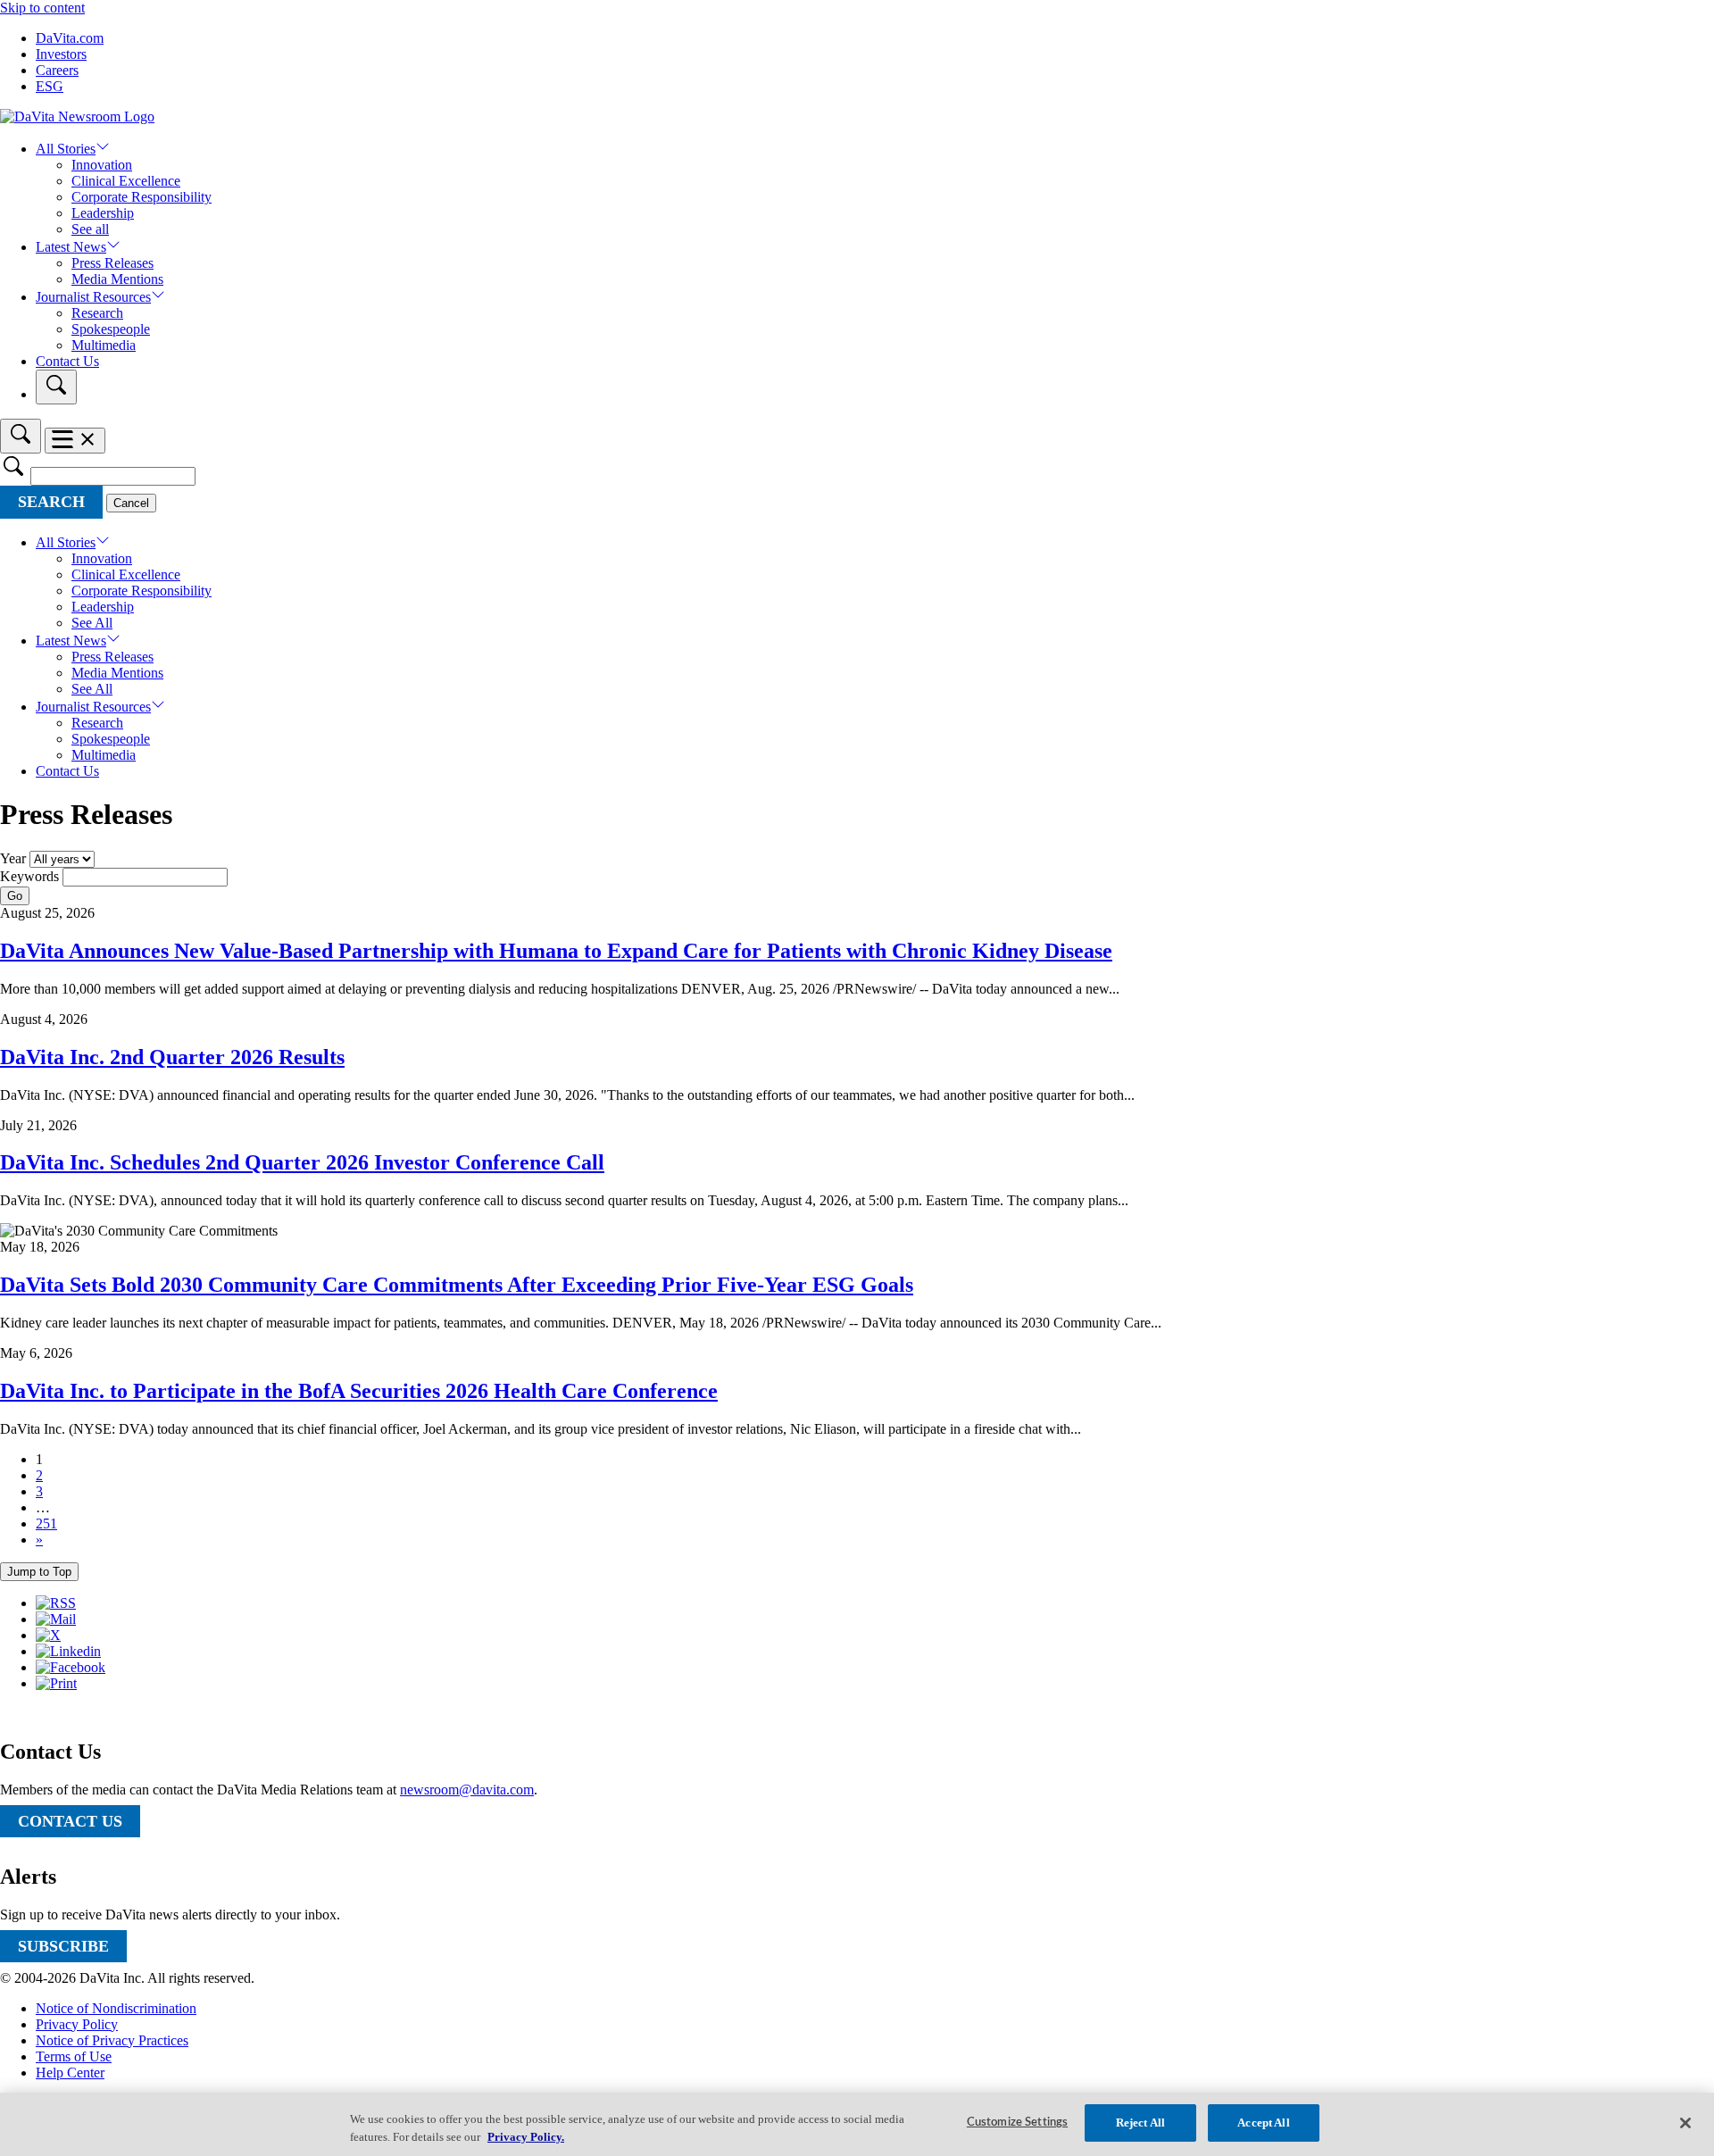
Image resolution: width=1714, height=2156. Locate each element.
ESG (50, 86)
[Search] (56, 387)
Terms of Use (74, 2056)
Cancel (131, 503)
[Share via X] (48, 1635)
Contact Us (67, 361)
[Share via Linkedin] (68, 1651)
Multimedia (104, 345)
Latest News (71, 247)
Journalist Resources (93, 297)
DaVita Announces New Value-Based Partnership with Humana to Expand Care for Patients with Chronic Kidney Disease (556, 951)
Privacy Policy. (526, 2137)
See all (90, 229)
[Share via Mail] (56, 1619)
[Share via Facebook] (71, 1667)
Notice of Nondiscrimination (116, 2008)
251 (46, 1523)
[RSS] (56, 1603)
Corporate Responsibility (141, 197)
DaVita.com (70, 38)
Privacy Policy (77, 2024)
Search (51, 502)
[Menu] (75, 441)
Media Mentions (117, 279)
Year (13, 858)
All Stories (66, 149)
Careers (57, 70)
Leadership (103, 213)
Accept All (1263, 2123)
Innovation (102, 165)
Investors (61, 54)
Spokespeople (111, 329)
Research (97, 313)
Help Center (70, 2073)
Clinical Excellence (126, 181)
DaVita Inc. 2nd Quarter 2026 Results (172, 1057)
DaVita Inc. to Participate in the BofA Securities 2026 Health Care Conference (359, 1391)
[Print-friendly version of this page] (56, 1683)
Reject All (1140, 2123)
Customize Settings (1017, 2123)
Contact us (70, 1821)
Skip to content (42, 8)
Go (15, 896)
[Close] (1685, 2123)
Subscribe (63, 1946)
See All (92, 623)
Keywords (29, 876)
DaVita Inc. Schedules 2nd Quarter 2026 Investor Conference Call (302, 1162)
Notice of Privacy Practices (112, 2040)
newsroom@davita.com (467, 1790)
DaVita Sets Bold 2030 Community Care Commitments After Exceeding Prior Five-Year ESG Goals (457, 1285)
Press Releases (112, 263)
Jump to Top (39, 1572)
